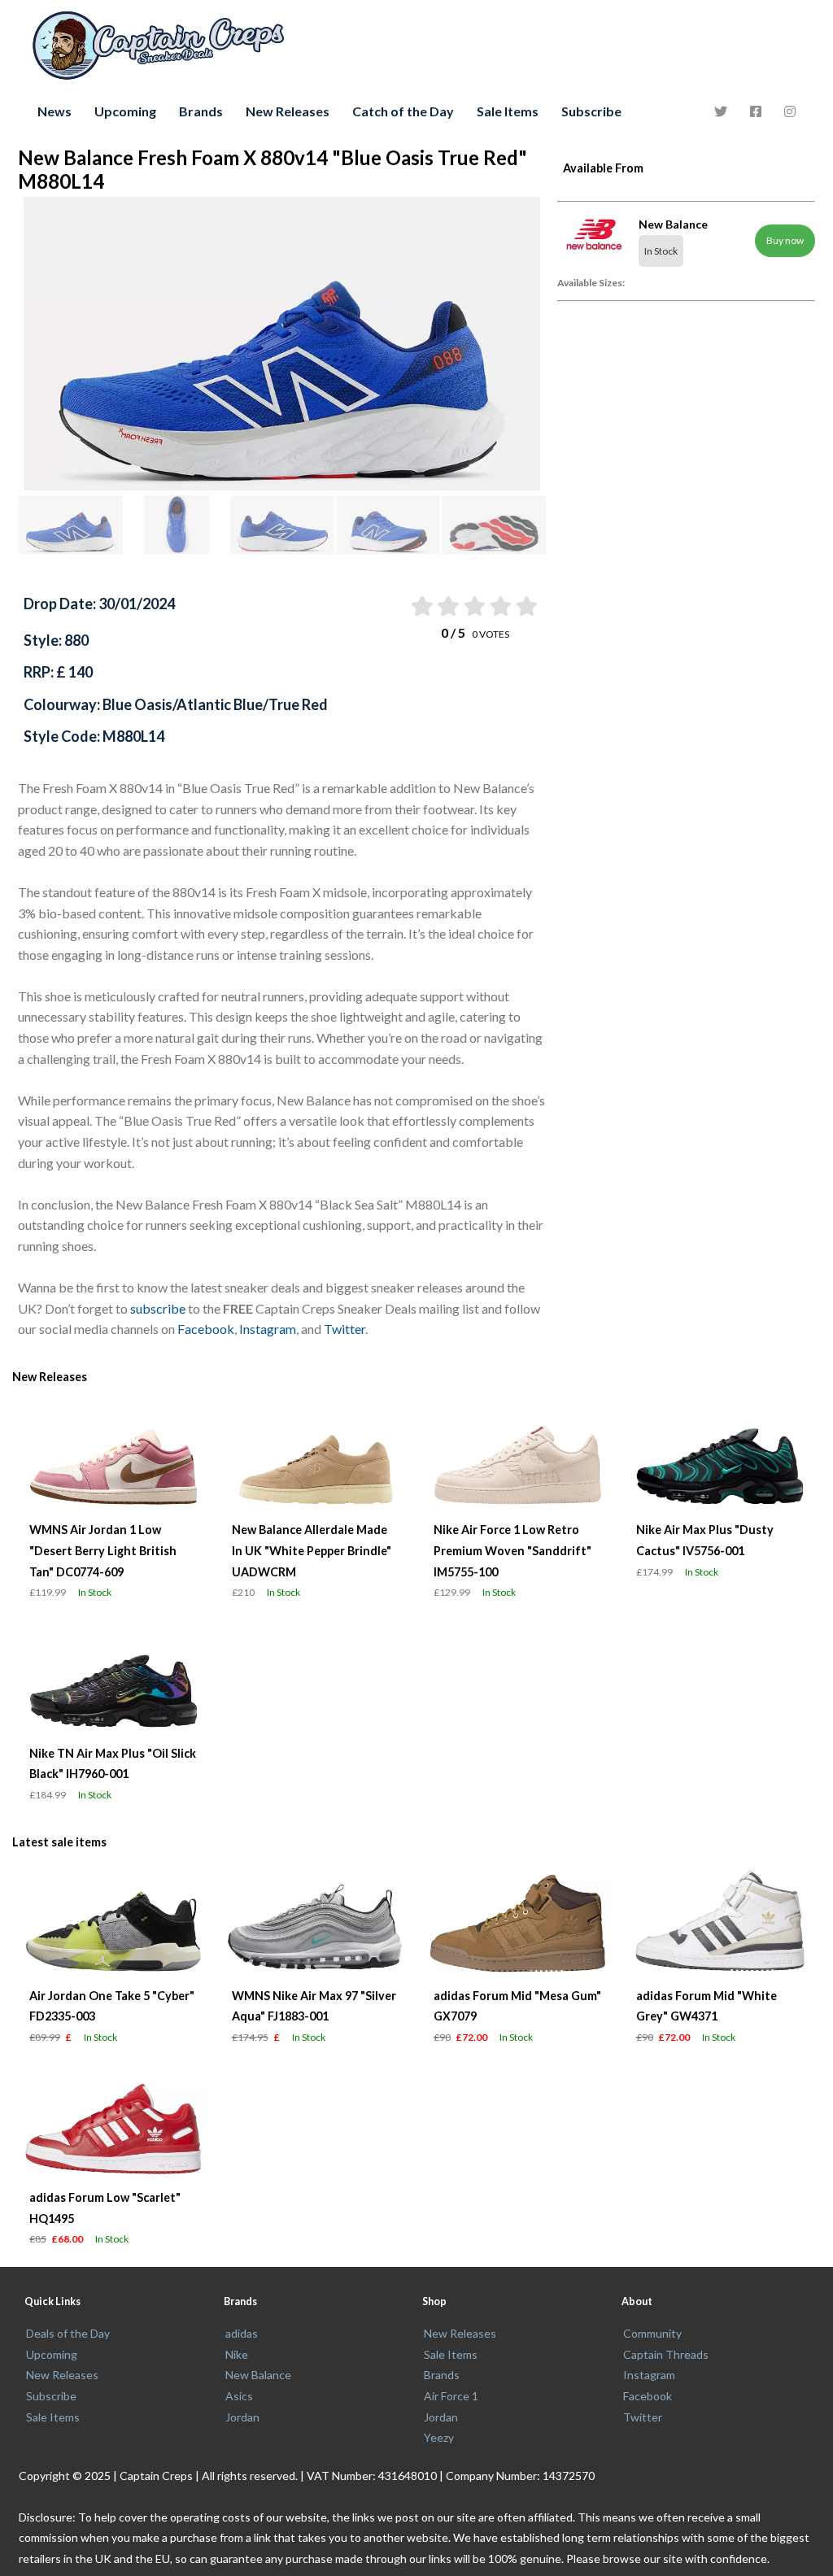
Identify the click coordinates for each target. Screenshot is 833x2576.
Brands (201, 111)
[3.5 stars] (499, 606)
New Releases (288, 111)
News (55, 111)
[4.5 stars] (526, 606)
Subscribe (591, 111)
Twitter (345, 1329)
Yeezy (439, 2437)
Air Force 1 (451, 2396)
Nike (237, 2354)
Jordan (242, 2417)
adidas (242, 2333)
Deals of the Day (68, 2333)
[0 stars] (405, 606)
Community (652, 2333)
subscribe (158, 1308)
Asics (239, 2396)
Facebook (206, 1329)
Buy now (785, 240)
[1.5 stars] (447, 606)
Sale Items (508, 111)
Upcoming (125, 111)
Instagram (268, 1329)
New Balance (258, 2375)
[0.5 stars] (421, 606)
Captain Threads (666, 2354)
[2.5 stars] (473, 606)
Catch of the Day (403, 111)
